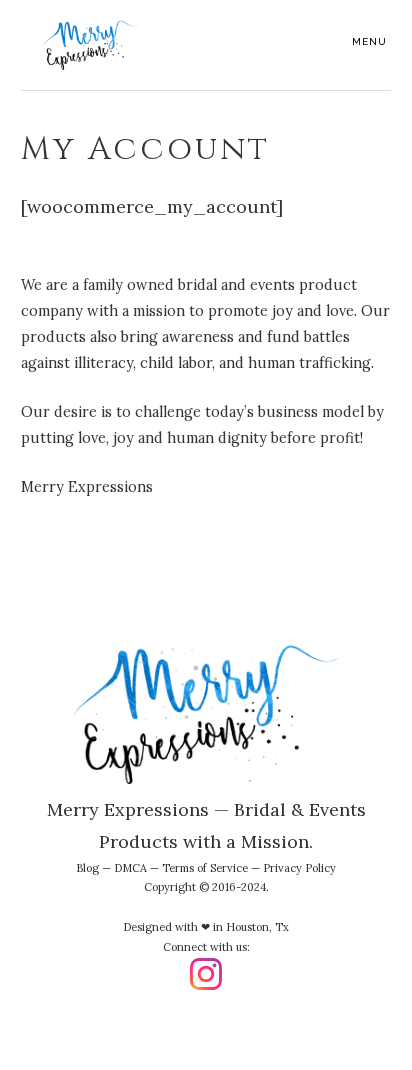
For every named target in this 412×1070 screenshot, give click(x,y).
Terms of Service (205, 868)
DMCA (130, 868)
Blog (87, 868)
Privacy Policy (299, 868)
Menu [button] (369, 41)
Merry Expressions (91, 45)
